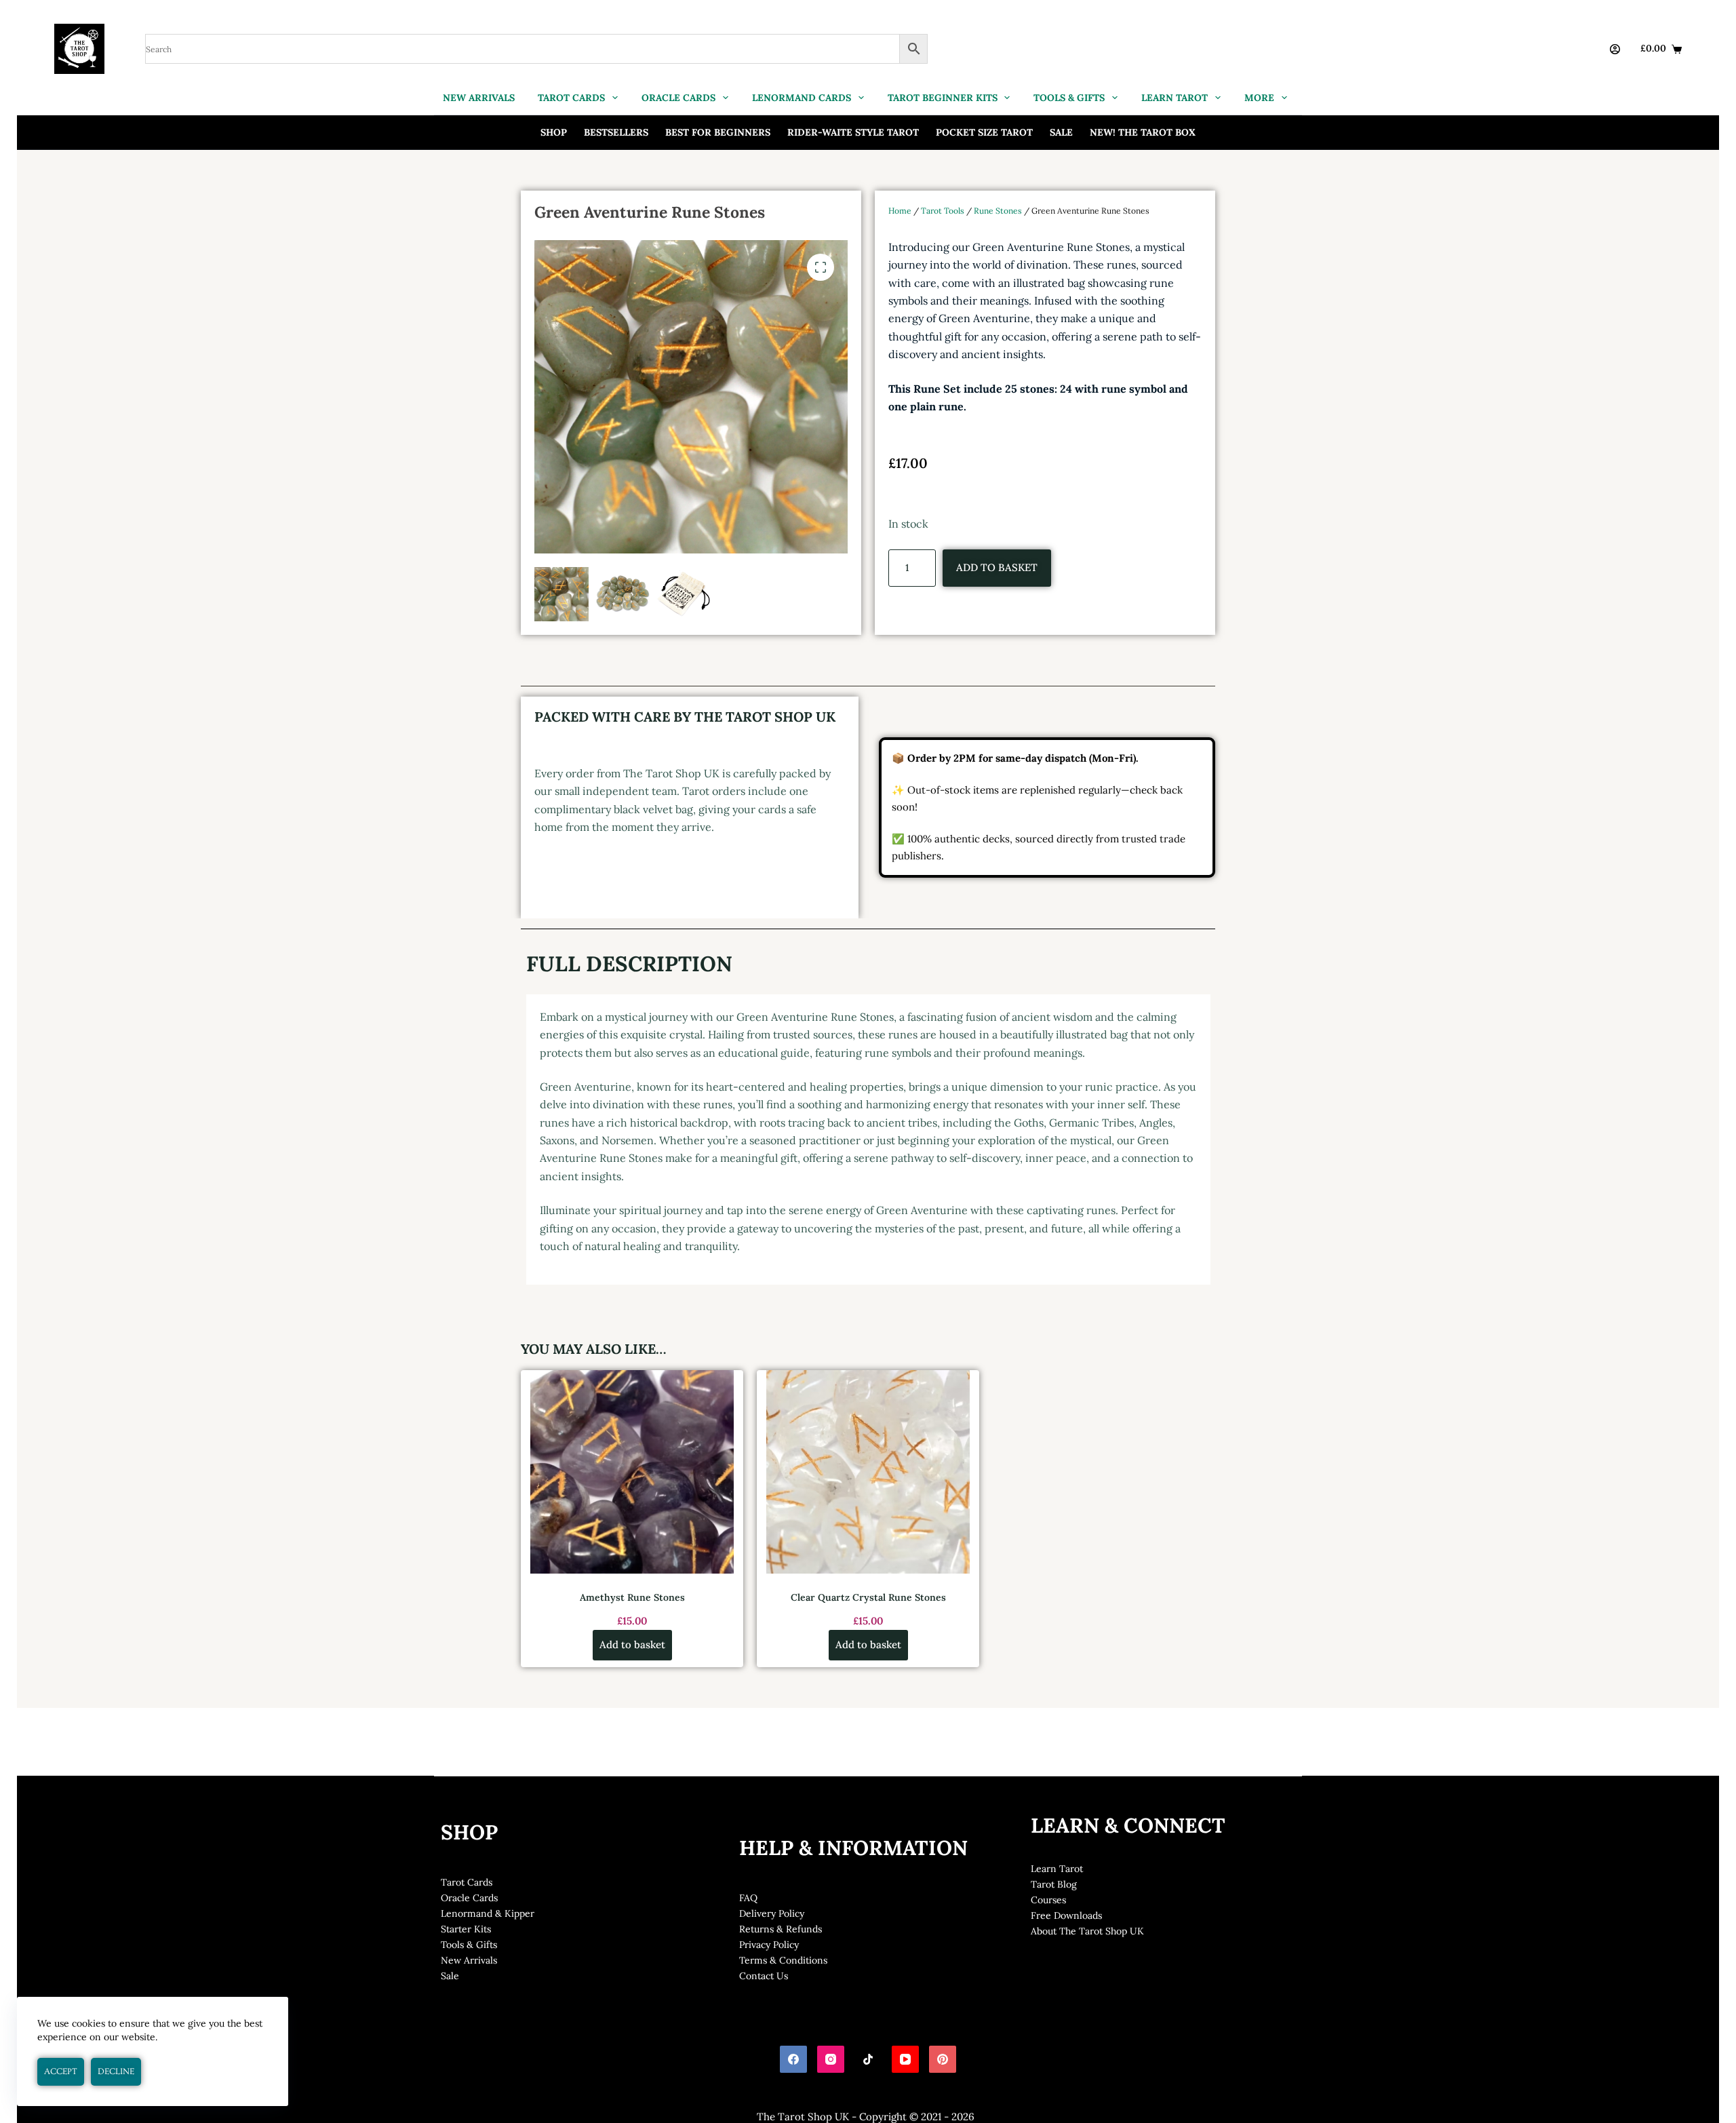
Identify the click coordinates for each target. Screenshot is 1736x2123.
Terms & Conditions (783, 1960)
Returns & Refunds (781, 1929)
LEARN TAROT (1175, 98)
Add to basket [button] (632, 1644)
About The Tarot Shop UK (1087, 1931)
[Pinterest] (943, 2059)
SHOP (554, 132)
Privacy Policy (769, 1945)
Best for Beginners (718, 132)
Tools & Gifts (469, 1945)
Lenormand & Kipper (488, 1913)
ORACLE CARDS (678, 98)
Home (900, 211)
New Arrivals (469, 1960)
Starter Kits (466, 1929)
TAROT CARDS (571, 98)
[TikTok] (868, 2059)
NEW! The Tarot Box (1143, 132)
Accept (61, 2071)
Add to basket (997, 567)
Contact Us (764, 1976)
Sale (1061, 132)
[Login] (1615, 49)
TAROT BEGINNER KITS (943, 98)
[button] (821, 267)
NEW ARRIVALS (479, 98)
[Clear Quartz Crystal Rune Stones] (868, 1472)
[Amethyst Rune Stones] (632, 1472)
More (1259, 98)
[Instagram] (831, 2059)
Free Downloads (1066, 1915)
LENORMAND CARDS (802, 98)
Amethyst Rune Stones (632, 1597)
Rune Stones (998, 211)
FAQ (748, 1898)
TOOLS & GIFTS (1069, 98)
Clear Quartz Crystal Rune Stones (868, 1597)
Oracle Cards (469, 1898)
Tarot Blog (1054, 1884)
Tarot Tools (943, 211)
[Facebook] (793, 2059)
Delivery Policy (772, 1913)
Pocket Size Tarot (984, 132)
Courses (1048, 1900)
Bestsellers (616, 132)
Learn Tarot (1057, 1869)
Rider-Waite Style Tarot (853, 132)
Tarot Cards (467, 1882)
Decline (116, 2071)
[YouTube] (905, 2059)
